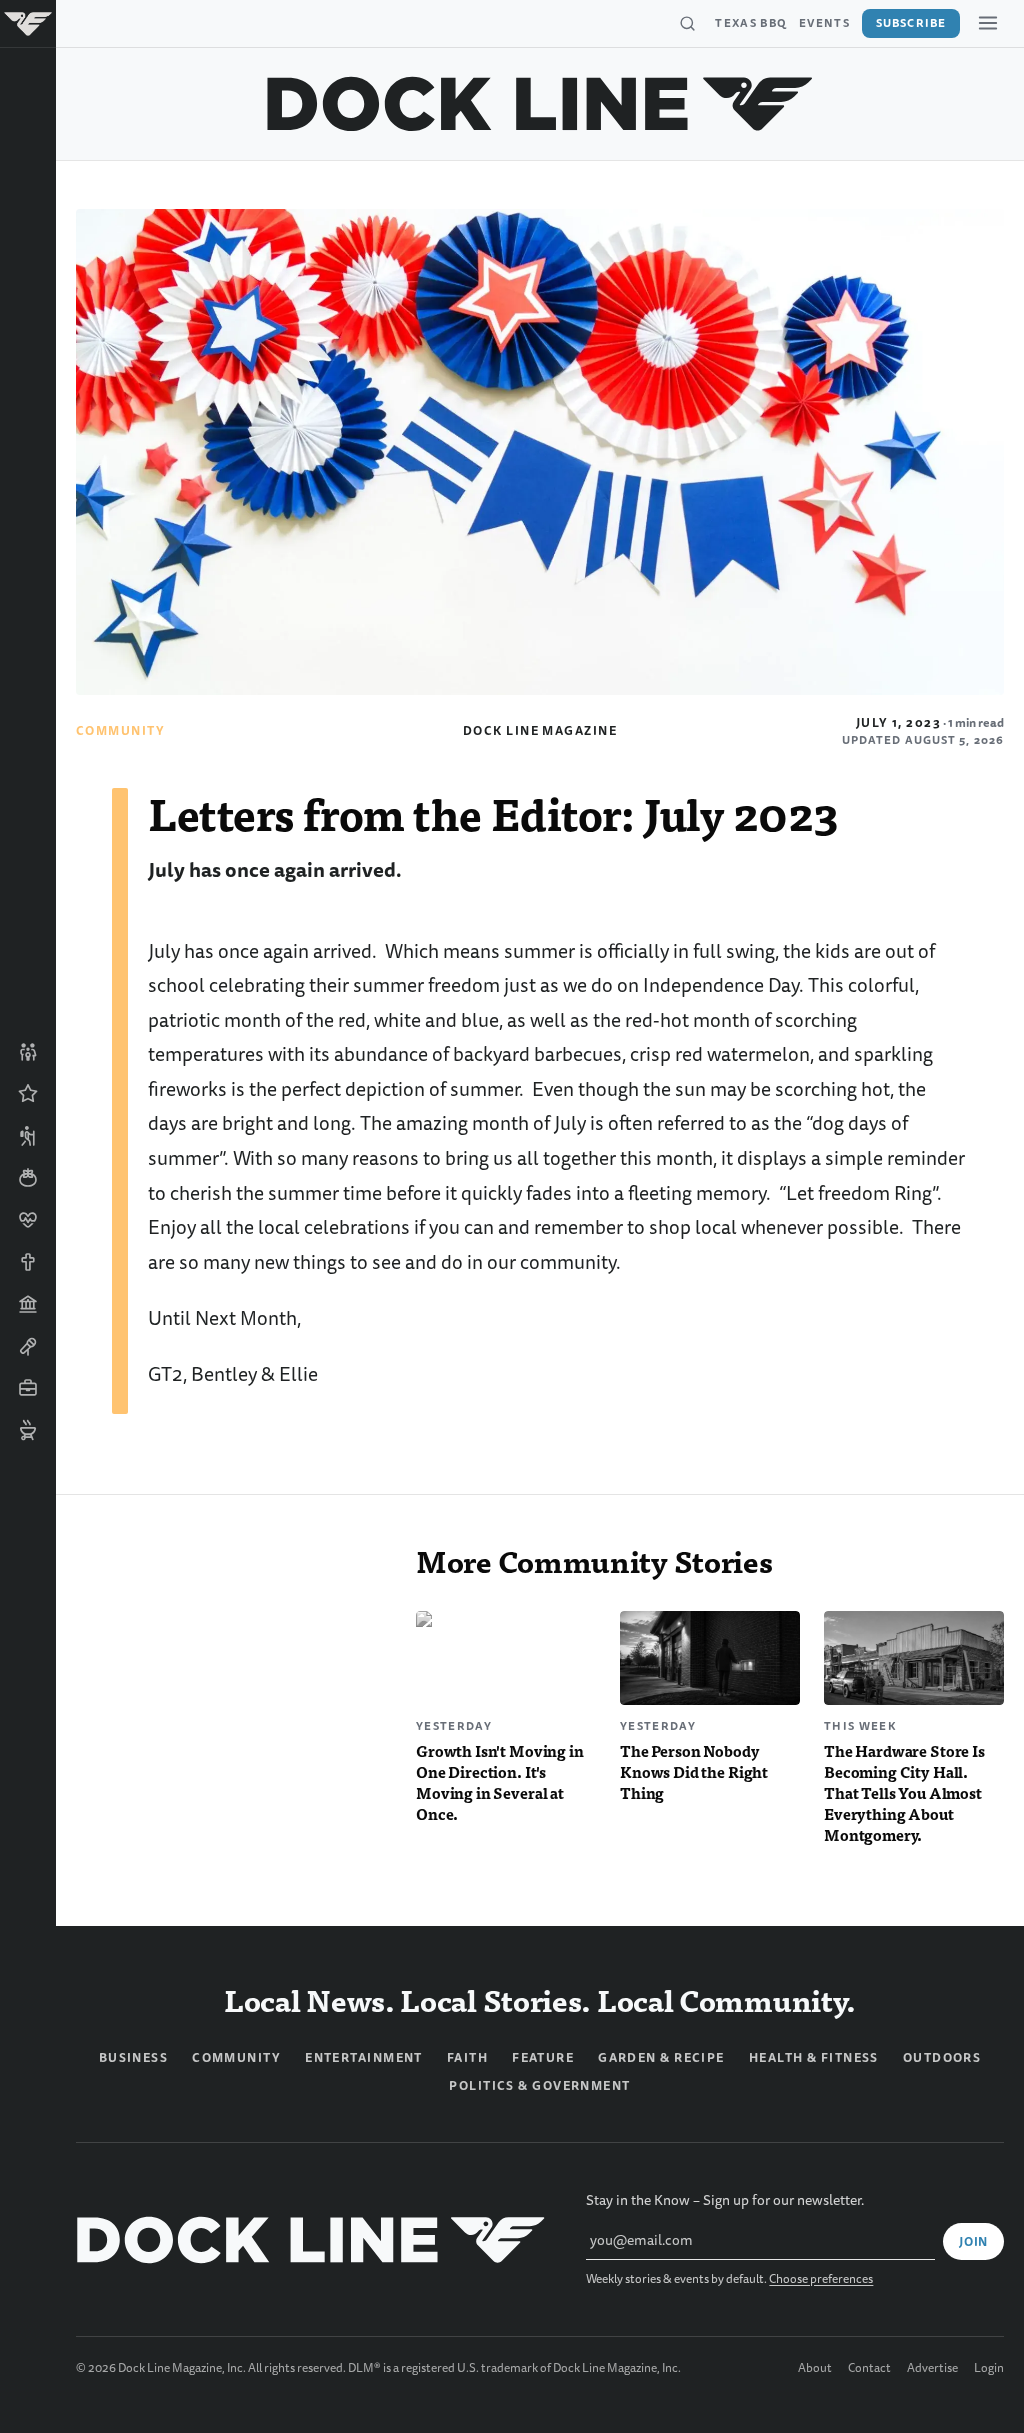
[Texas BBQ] (28, 1430)
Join (973, 2242)
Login (989, 2369)
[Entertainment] (28, 1346)
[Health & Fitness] (28, 1220)
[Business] (28, 1388)
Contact (869, 2369)
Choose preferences (821, 2279)
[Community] (28, 1052)
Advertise (932, 2369)
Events (824, 23)
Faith (467, 2058)
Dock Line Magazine (540, 731)
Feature (543, 2058)
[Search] (687, 24)
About (815, 2369)
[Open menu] (988, 23)
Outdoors (942, 2058)
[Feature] (28, 1094)
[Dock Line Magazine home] (540, 104)
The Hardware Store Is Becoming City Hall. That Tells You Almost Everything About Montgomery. (904, 1792)
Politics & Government (539, 2086)
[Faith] (28, 1262)
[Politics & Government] (28, 1304)
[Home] (28, 24)
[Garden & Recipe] (28, 1178)
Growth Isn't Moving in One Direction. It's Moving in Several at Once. (500, 1782)
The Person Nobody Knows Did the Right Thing (694, 1771)
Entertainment (364, 2058)
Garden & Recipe (661, 2058)
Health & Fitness (814, 2058)
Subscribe (911, 23)
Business (134, 2058)
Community (120, 731)
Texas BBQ (751, 23)
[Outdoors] (28, 1136)
